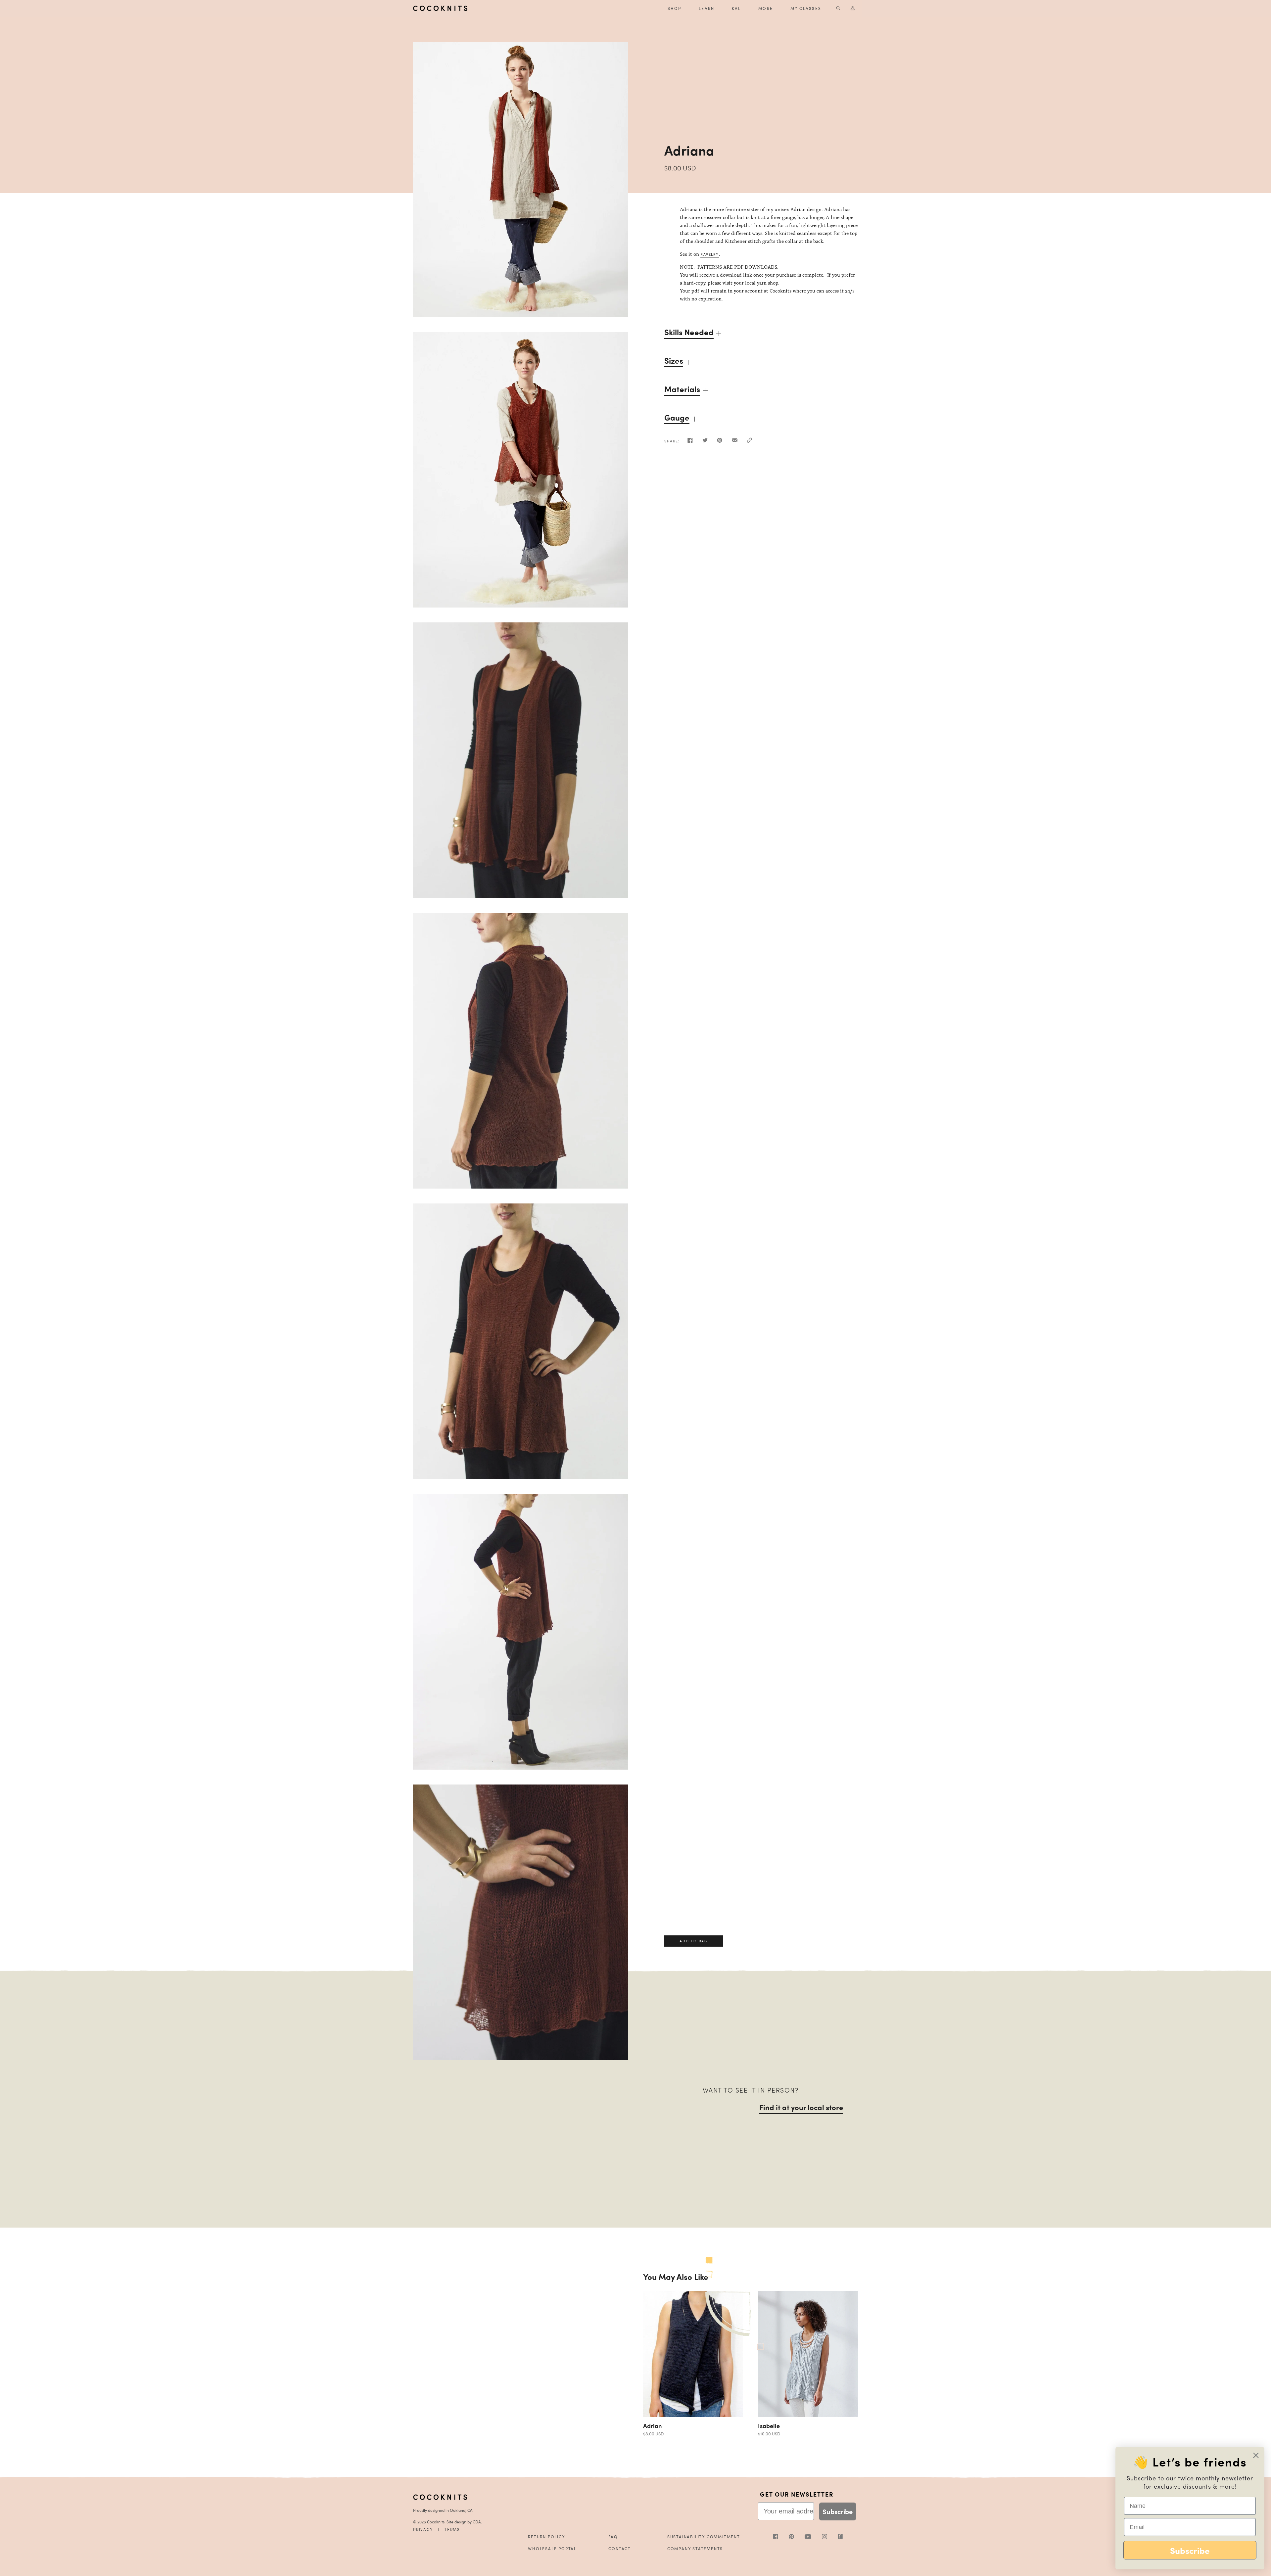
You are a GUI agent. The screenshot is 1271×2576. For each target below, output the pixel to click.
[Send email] (735, 442)
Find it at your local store (801, 2107)
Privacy (423, 2529)
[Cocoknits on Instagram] (830, 2538)
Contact (620, 2549)
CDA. (477, 2522)
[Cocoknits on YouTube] (813, 2537)
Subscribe (838, 2511)
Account (853, 8)
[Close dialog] (1256, 2455)
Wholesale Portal (552, 2549)
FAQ (613, 2537)
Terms (452, 2529)
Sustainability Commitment (704, 2537)
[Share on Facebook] (690, 442)
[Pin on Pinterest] (720, 442)
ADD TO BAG (693, 2405)
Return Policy (546, 2537)
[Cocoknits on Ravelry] (840, 2537)
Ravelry (710, 254)
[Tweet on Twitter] (705, 442)
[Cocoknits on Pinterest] (797, 2538)
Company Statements (695, 2549)
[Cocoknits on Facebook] (781, 2537)
